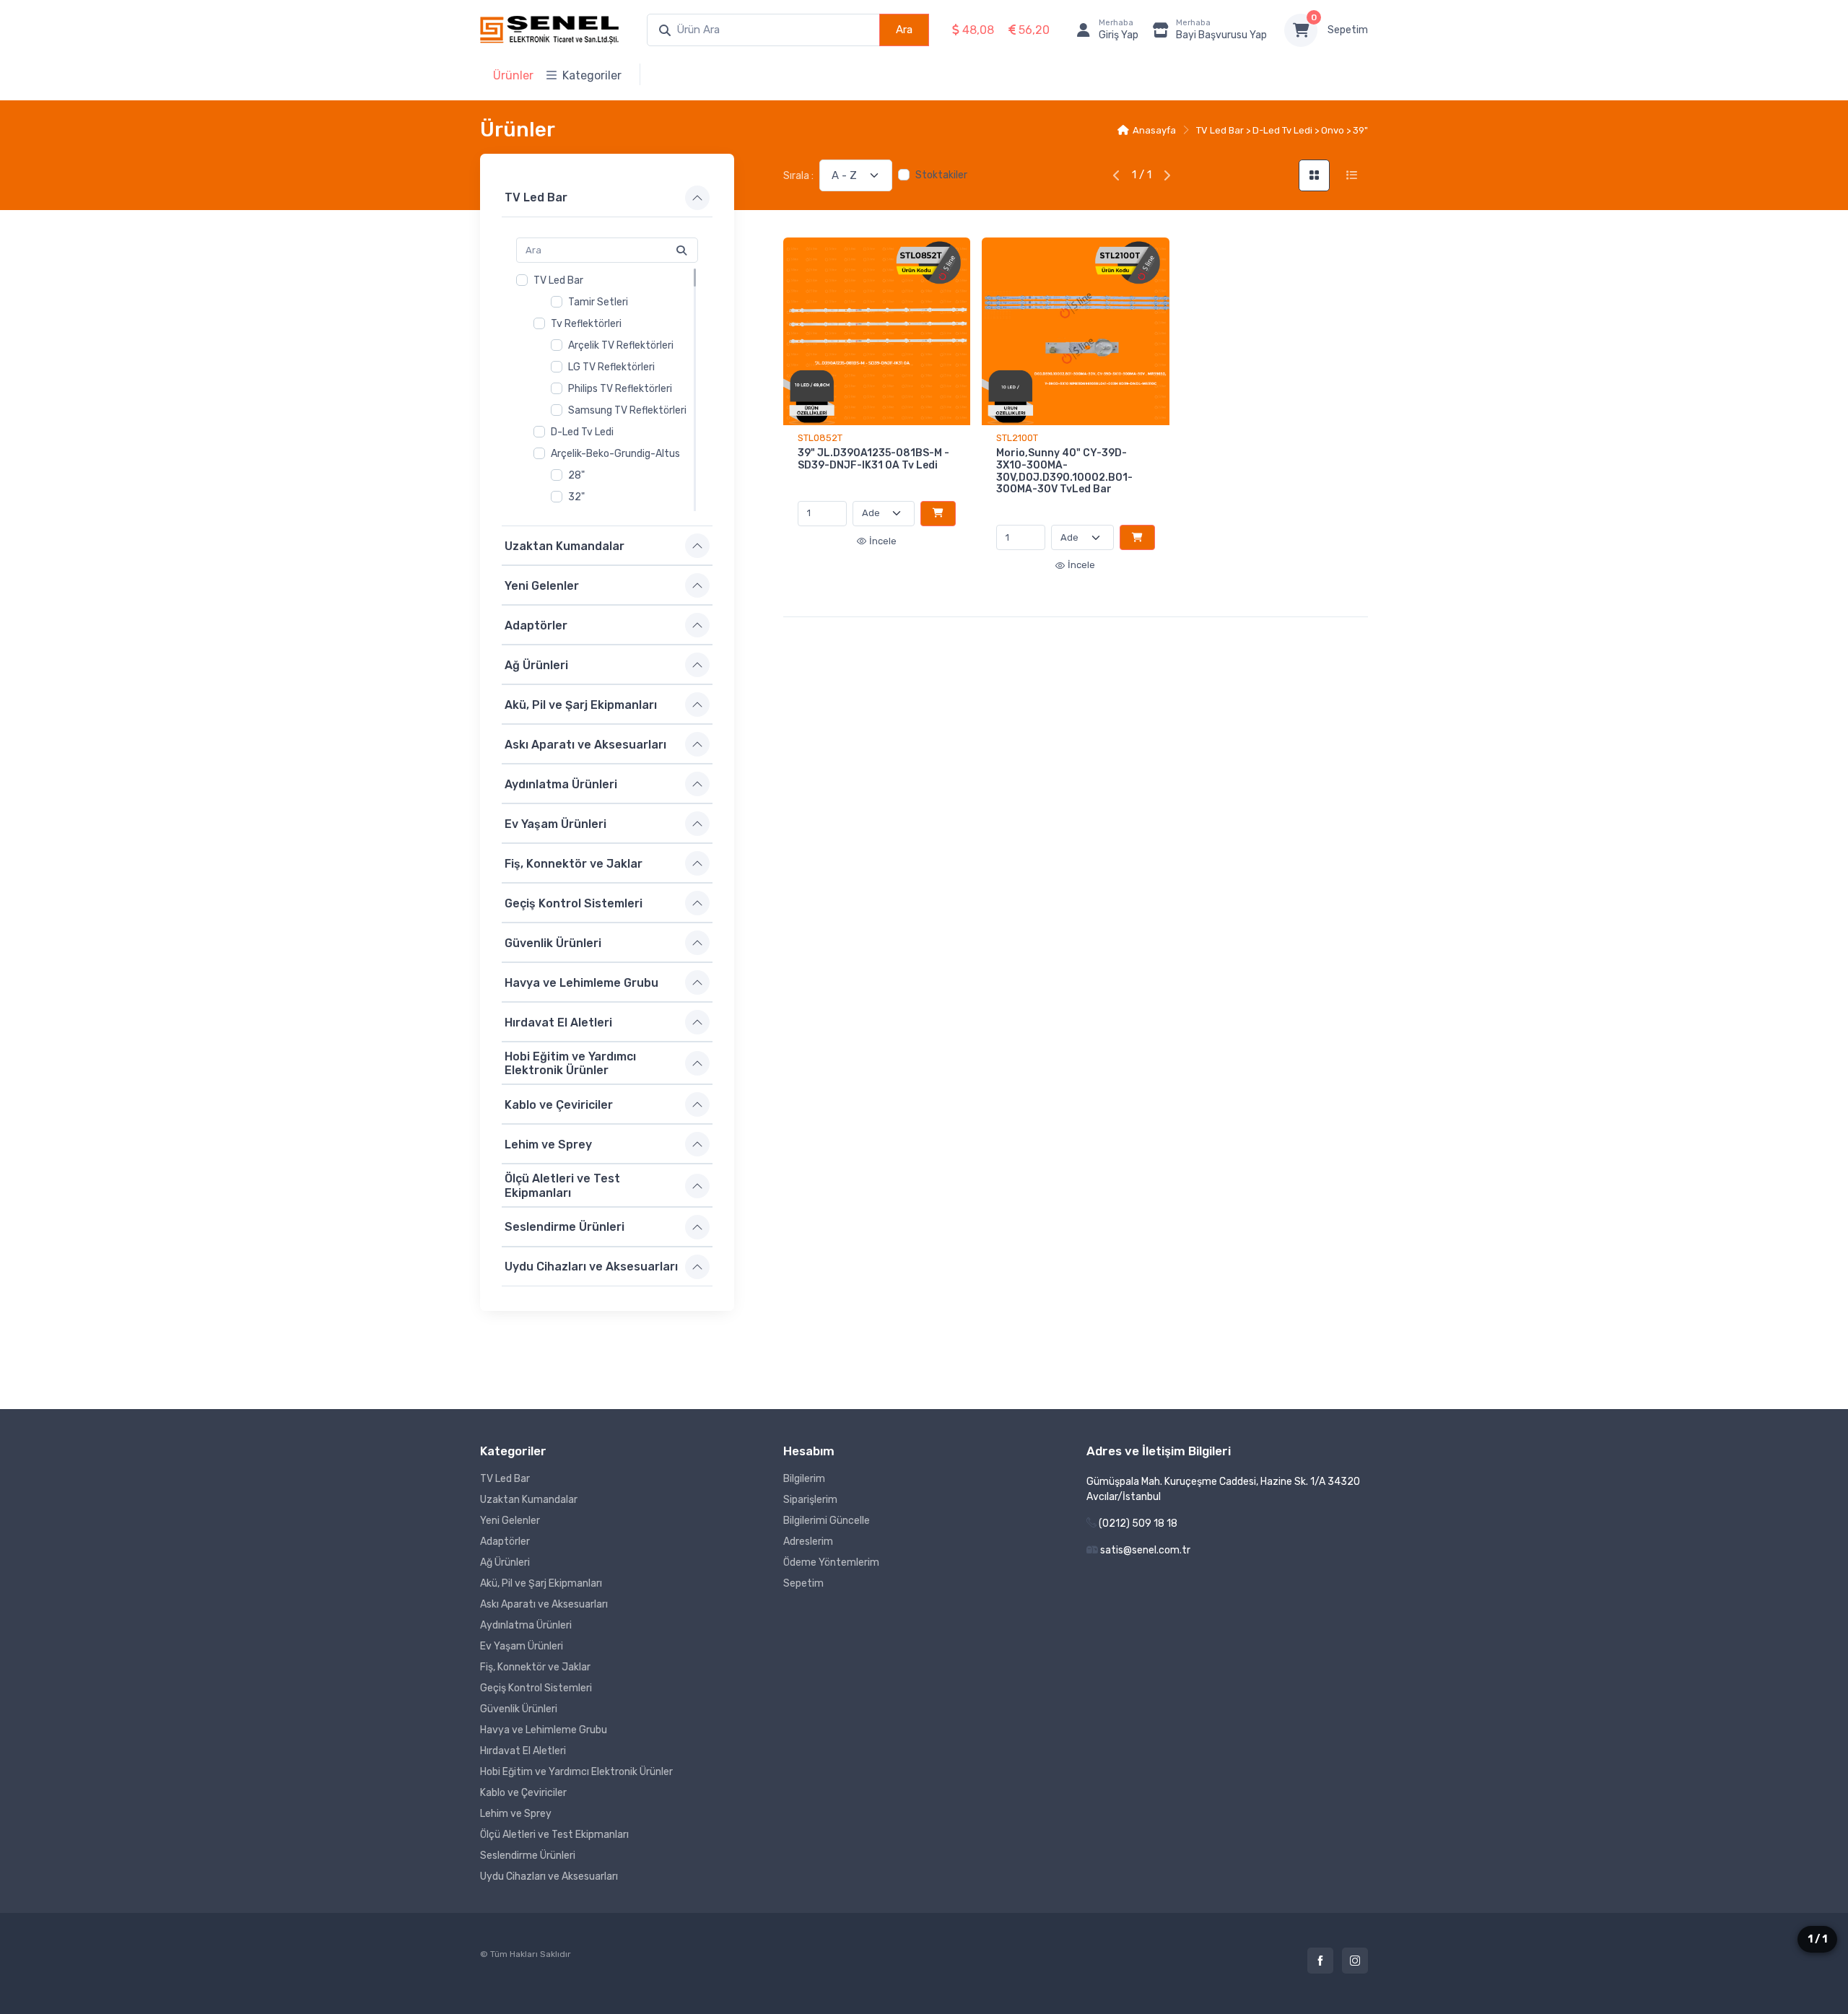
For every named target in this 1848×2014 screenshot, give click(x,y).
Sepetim (1348, 30)
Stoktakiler (941, 175)
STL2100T (1017, 438)
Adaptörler (536, 625)
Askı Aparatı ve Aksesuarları (585, 744)
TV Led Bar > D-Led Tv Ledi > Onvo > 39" (1282, 130)
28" (576, 475)
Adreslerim (808, 1542)
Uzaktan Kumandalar (565, 545)
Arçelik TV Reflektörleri (621, 345)
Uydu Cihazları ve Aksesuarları (591, 1267)
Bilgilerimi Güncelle (827, 1521)
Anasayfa (1154, 130)
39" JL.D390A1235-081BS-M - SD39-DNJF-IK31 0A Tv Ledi (873, 459)
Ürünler (513, 75)
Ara (904, 30)
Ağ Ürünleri (536, 664)
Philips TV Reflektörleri (620, 389)
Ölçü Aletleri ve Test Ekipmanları (562, 1185)
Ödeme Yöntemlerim (831, 1562)
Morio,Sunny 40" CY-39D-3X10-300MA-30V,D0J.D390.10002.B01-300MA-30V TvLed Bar (1064, 471)
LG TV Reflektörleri (611, 367)
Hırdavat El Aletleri (558, 1022)
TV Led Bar (536, 197)
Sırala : (798, 176)
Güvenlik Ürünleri (553, 942)
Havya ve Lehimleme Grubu (581, 982)
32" (576, 497)
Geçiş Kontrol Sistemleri (574, 903)
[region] (607, 390)
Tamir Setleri (598, 302)
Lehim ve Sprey (548, 1145)
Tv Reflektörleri (586, 324)
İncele (883, 541)
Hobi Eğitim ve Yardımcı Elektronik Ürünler (570, 1063)
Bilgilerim (804, 1479)
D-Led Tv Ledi (582, 432)
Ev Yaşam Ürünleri (555, 823)
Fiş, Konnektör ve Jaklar (574, 863)
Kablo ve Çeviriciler (559, 1105)
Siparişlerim (810, 1500)
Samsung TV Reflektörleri (627, 410)
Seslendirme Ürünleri (565, 1227)
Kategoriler (592, 75)
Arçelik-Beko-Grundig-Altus (615, 454)
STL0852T (820, 438)
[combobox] (763, 30)
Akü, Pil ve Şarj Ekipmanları (581, 704)
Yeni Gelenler (542, 585)
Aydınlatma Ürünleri (561, 784)
